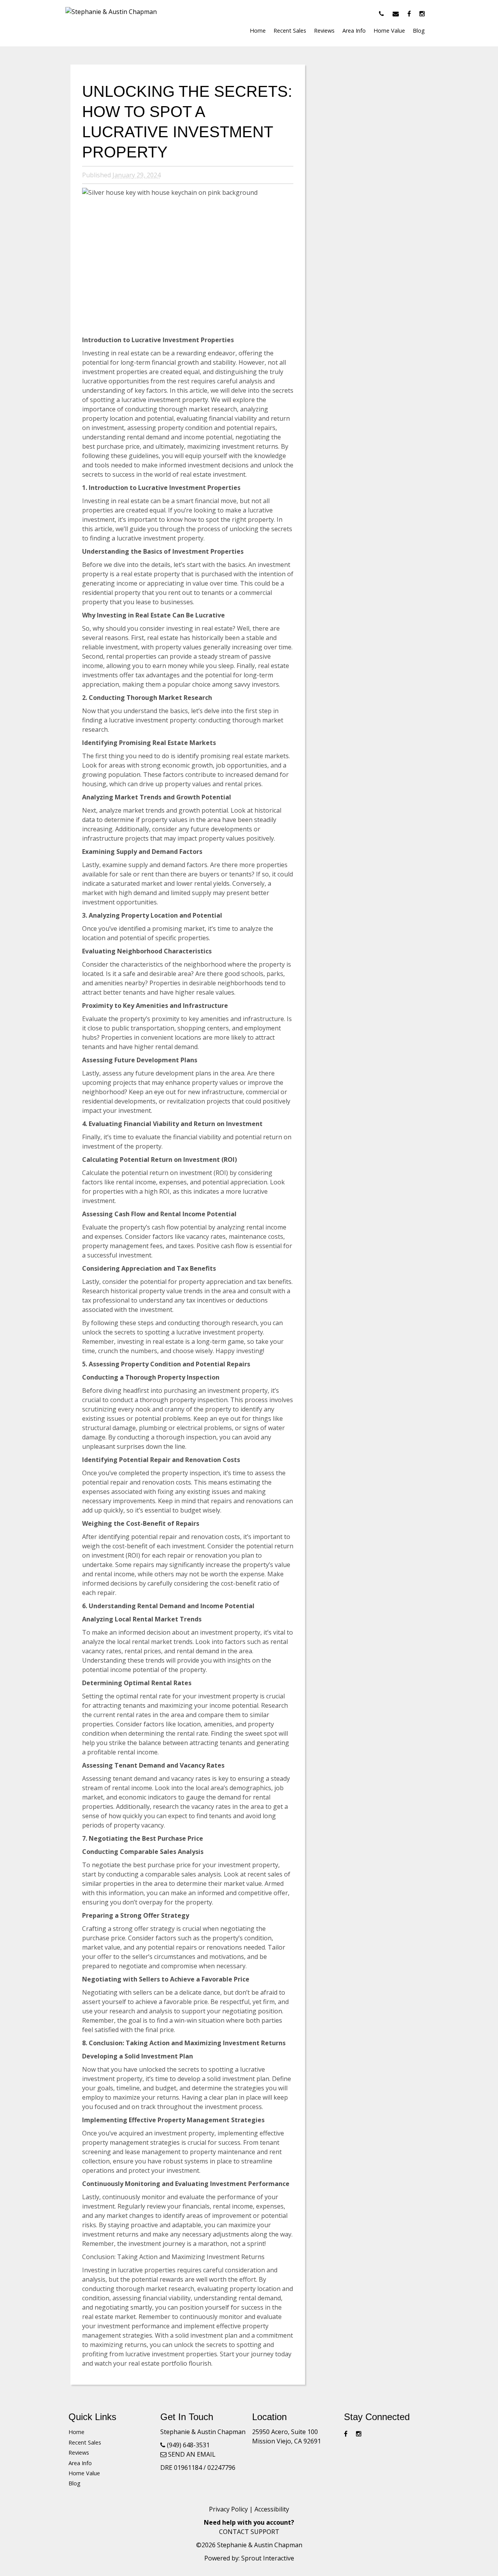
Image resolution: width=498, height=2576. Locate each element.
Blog (419, 31)
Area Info (354, 31)
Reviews (324, 31)
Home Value (389, 31)
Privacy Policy (228, 2509)
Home (258, 31)
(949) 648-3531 (188, 2445)
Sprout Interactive (268, 2558)
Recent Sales (290, 31)
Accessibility (272, 2509)
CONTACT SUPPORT (249, 2532)
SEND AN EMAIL (192, 2454)
